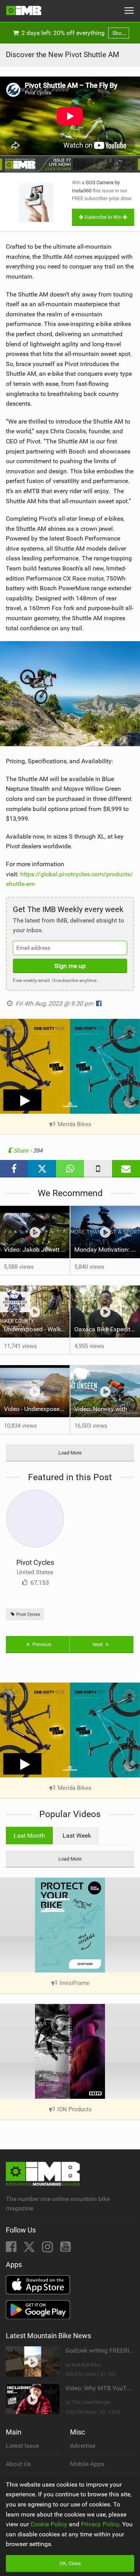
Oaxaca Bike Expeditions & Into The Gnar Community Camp (107, 1329)
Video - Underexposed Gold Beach (37, 1409)
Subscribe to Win (103, 217)
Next (98, 1644)
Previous (41, 1644)
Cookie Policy (49, 2524)
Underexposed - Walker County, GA (37, 1329)
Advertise (83, 2446)
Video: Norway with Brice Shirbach (107, 1409)
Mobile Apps (87, 2464)
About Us (18, 2464)
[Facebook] (12, 2249)
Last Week (77, 1836)
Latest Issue (22, 2446)
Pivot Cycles (35, 1562)
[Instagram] (48, 2249)
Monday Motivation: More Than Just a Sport (107, 1250)
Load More (70, 1453)
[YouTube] (66, 2249)
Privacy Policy (100, 2524)
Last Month (29, 1836)
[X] (30, 2249)
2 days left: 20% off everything (72, 33)
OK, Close (70, 2563)
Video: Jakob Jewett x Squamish (37, 1250)
